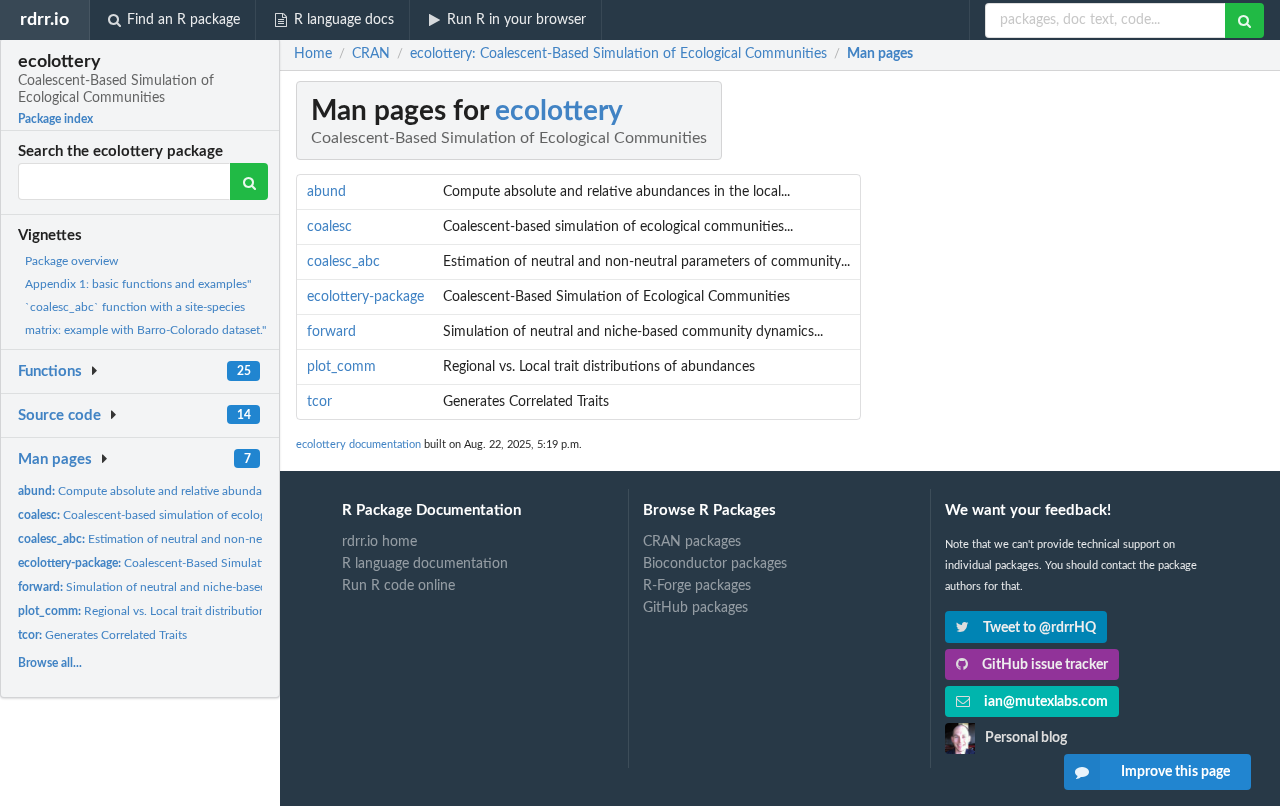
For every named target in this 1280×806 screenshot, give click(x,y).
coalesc (329, 227)
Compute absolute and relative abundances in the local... (187, 491)
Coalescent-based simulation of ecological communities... (191, 515)
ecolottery (559, 111)
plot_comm (341, 367)
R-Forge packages (697, 586)
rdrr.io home (379, 542)
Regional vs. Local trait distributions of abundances (185, 611)
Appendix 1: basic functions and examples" (138, 284)
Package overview (71, 261)
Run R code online (398, 586)
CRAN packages (692, 542)
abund (326, 192)
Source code (59, 415)
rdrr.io (44, 19)
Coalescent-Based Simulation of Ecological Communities (220, 563)
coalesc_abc (343, 262)
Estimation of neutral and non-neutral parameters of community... (225, 539)
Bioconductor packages (715, 564)
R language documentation (425, 564)
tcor (319, 402)
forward (331, 332)
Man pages (55, 459)
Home (313, 54)
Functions (50, 371)
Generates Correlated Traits (102, 635)
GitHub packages (695, 608)
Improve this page (1175, 772)
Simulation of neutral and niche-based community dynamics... (205, 587)
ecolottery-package (365, 297)
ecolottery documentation (358, 444)
